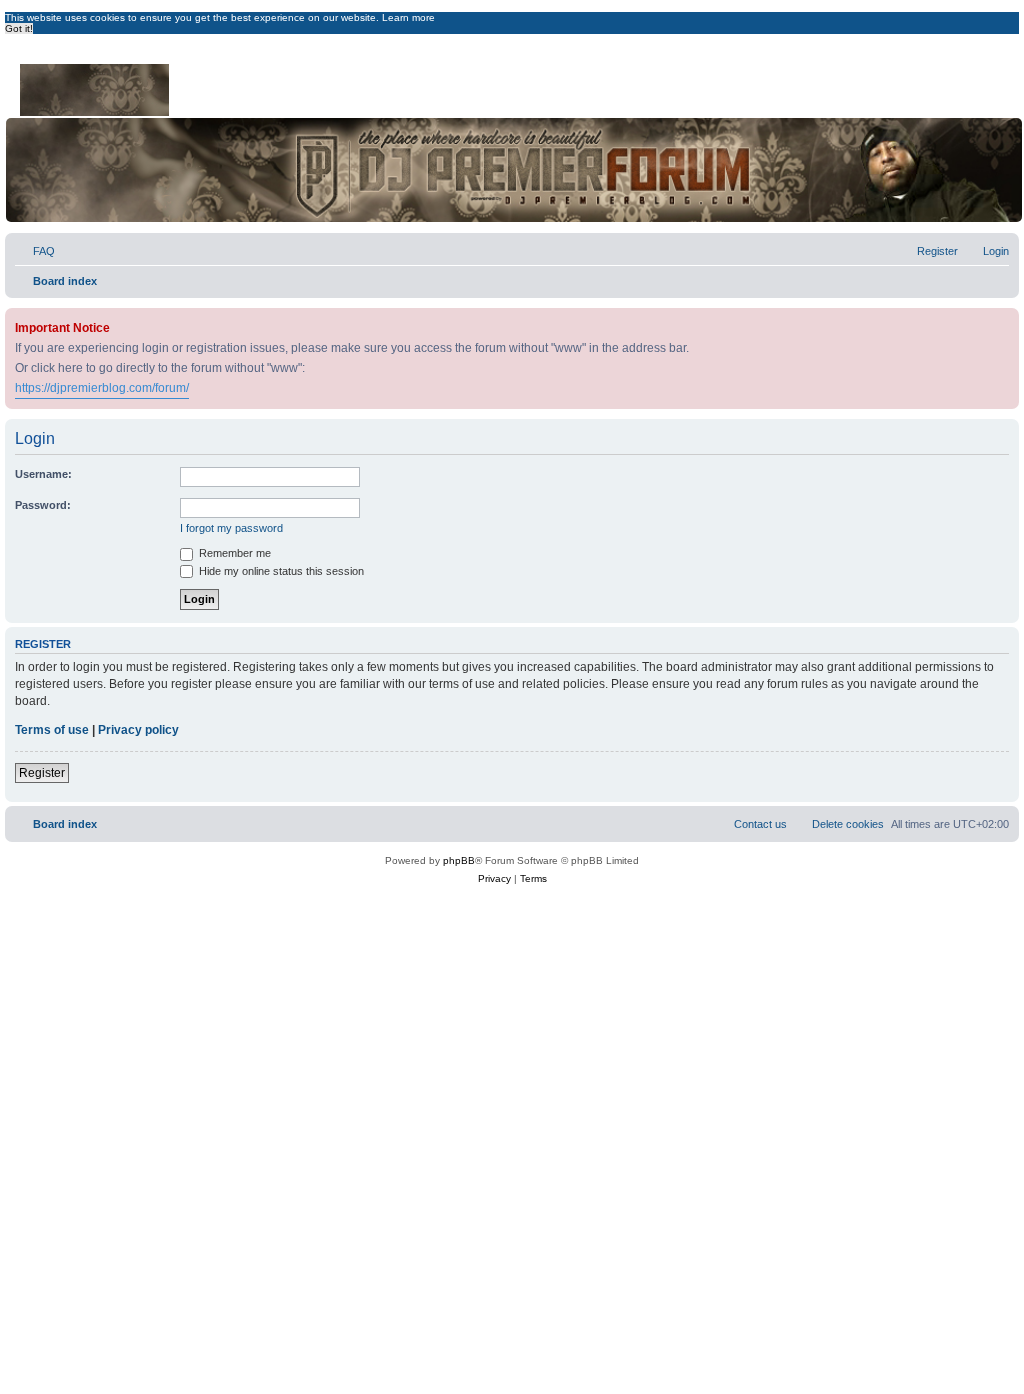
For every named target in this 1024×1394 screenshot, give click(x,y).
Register (42, 773)
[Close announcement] (1006, 319)
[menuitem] (35, 251)
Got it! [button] (19, 28)
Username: (43, 474)
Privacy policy (138, 730)
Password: (43, 505)
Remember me (233, 553)
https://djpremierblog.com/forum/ (102, 388)
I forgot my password (231, 528)
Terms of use (52, 730)
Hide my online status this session (280, 571)
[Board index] (96, 86)
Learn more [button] (408, 17)
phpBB (459, 860)
